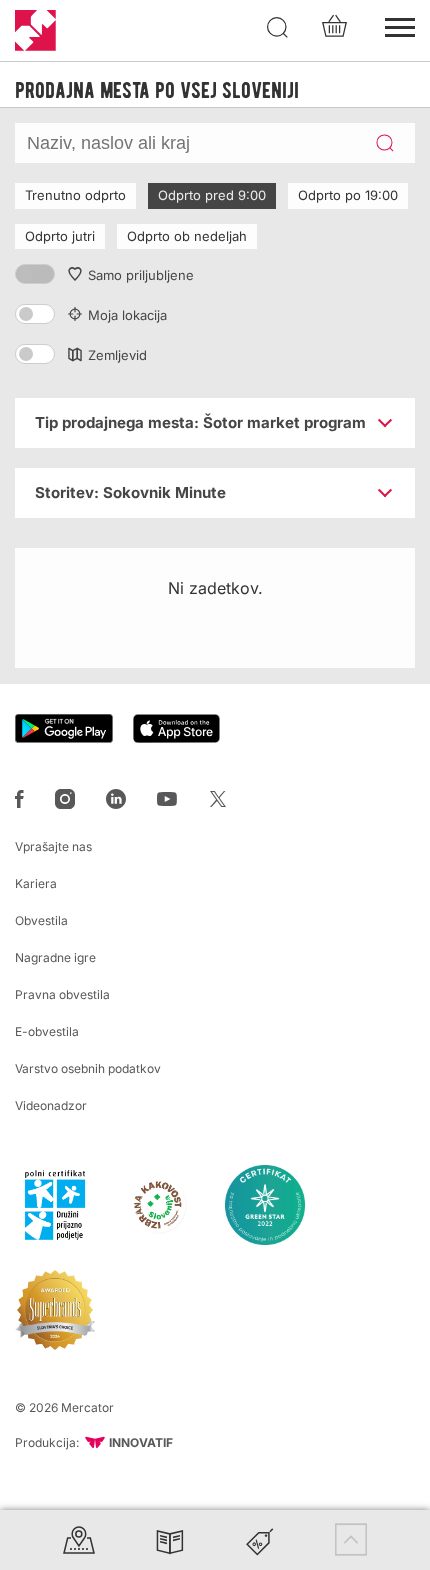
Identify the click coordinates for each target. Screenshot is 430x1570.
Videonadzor (51, 1105)
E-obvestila (47, 1031)
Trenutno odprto (75, 195)
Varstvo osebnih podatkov (88, 1068)
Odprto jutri (60, 236)
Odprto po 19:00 (348, 195)
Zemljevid (117, 355)
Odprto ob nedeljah (187, 236)
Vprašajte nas (53, 846)
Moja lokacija (127, 315)
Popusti (260, 1539)
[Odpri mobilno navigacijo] (400, 25)
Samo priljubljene (141, 275)
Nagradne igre (55, 957)
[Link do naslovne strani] (35, 30)
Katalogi (170, 1539)
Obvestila (41, 920)
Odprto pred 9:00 (212, 195)
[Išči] (278, 28)
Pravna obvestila (62, 994)
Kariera (36, 883)
